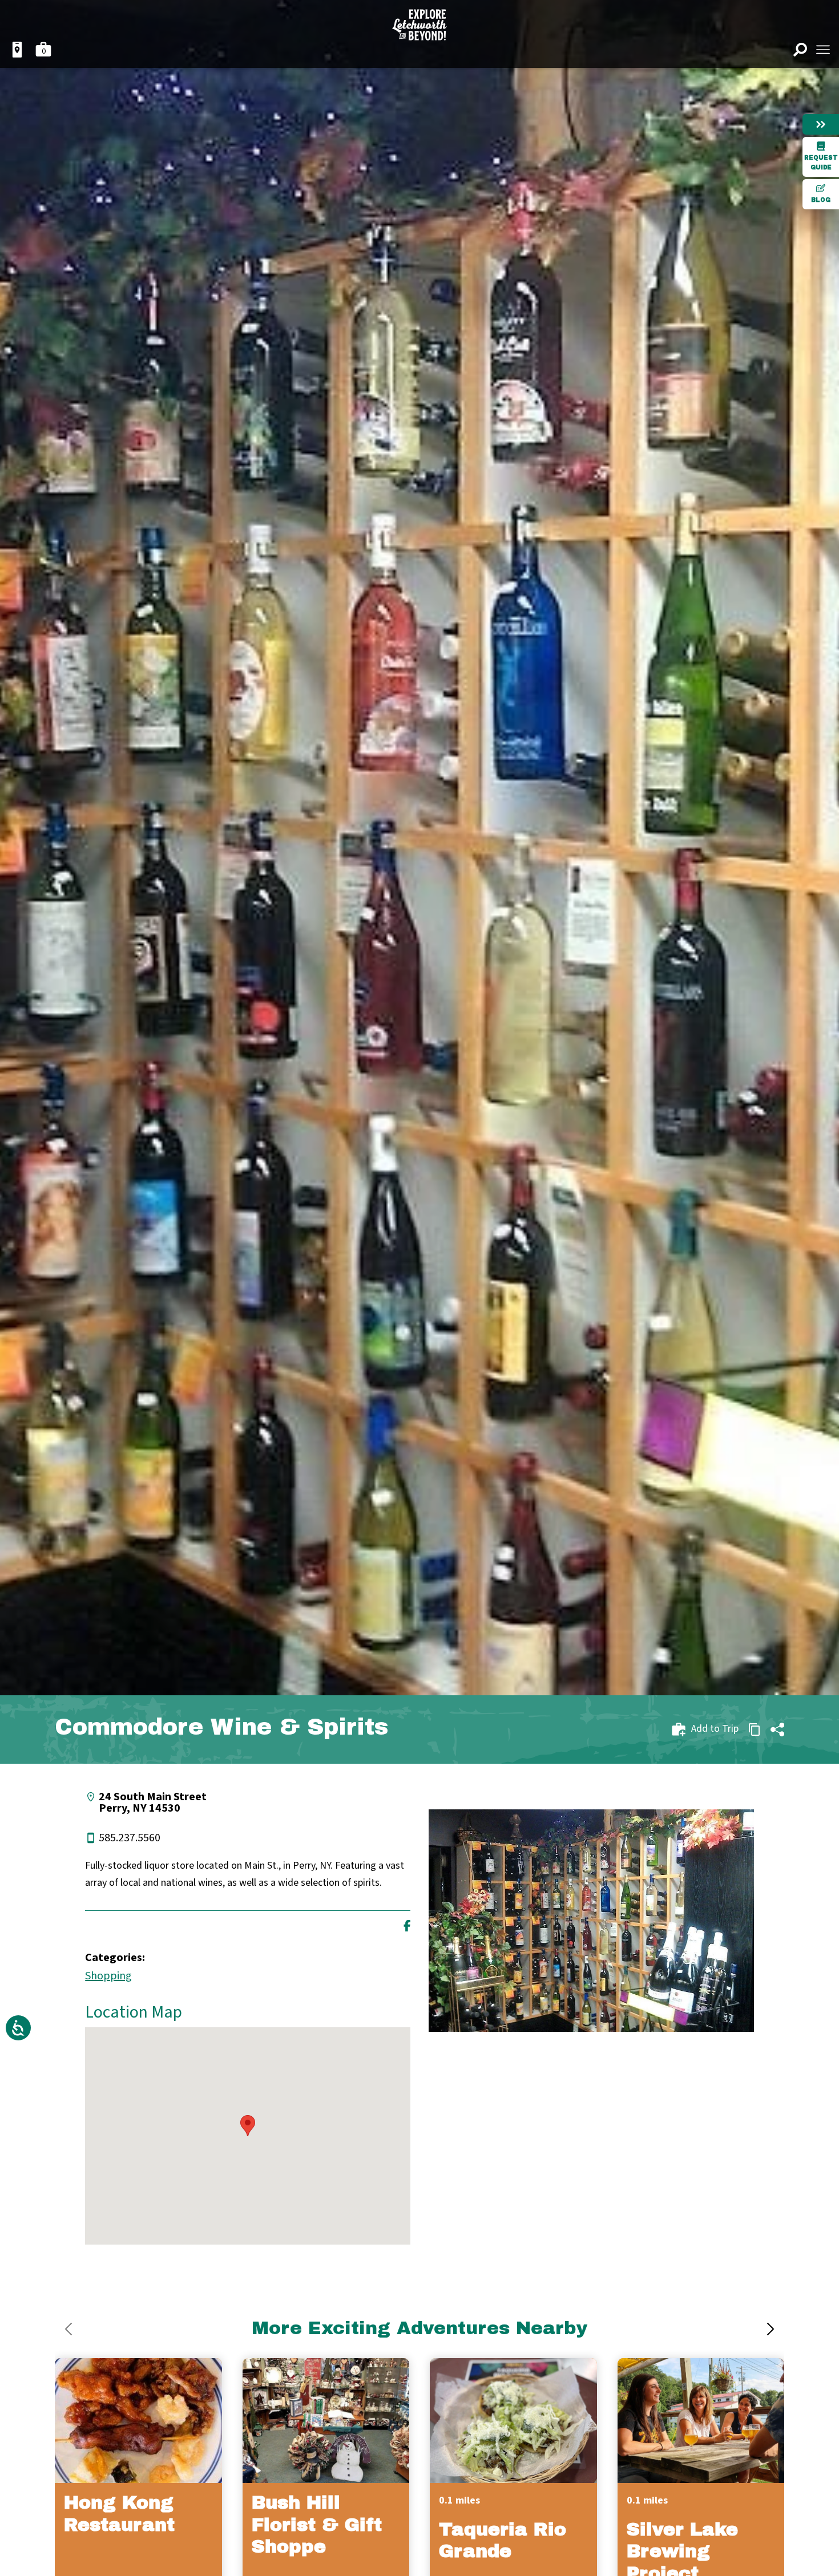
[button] (248, 2126)
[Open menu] (823, 50)
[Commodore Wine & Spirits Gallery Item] (591, 1921)
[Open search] (800, 50)
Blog (821, 200)
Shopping (108, 1976)
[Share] (777, 1730)
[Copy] (755, 1730)
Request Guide (821, 163)
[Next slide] (771, 2329)
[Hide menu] (821, 124)
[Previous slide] (68, 2329)
